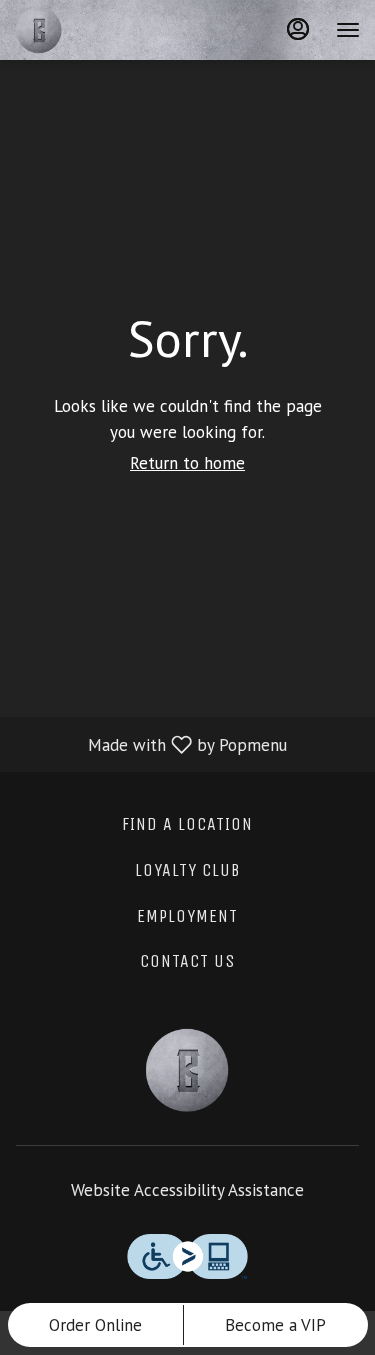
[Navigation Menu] (348, 30)
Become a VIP (275, 1325)
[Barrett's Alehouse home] (105, 30)
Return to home (187, 463)
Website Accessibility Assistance (187, 1190)
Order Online (95, 1325)
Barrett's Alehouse (187, 1070)
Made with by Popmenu (151, 744)
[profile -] (298, 29)
